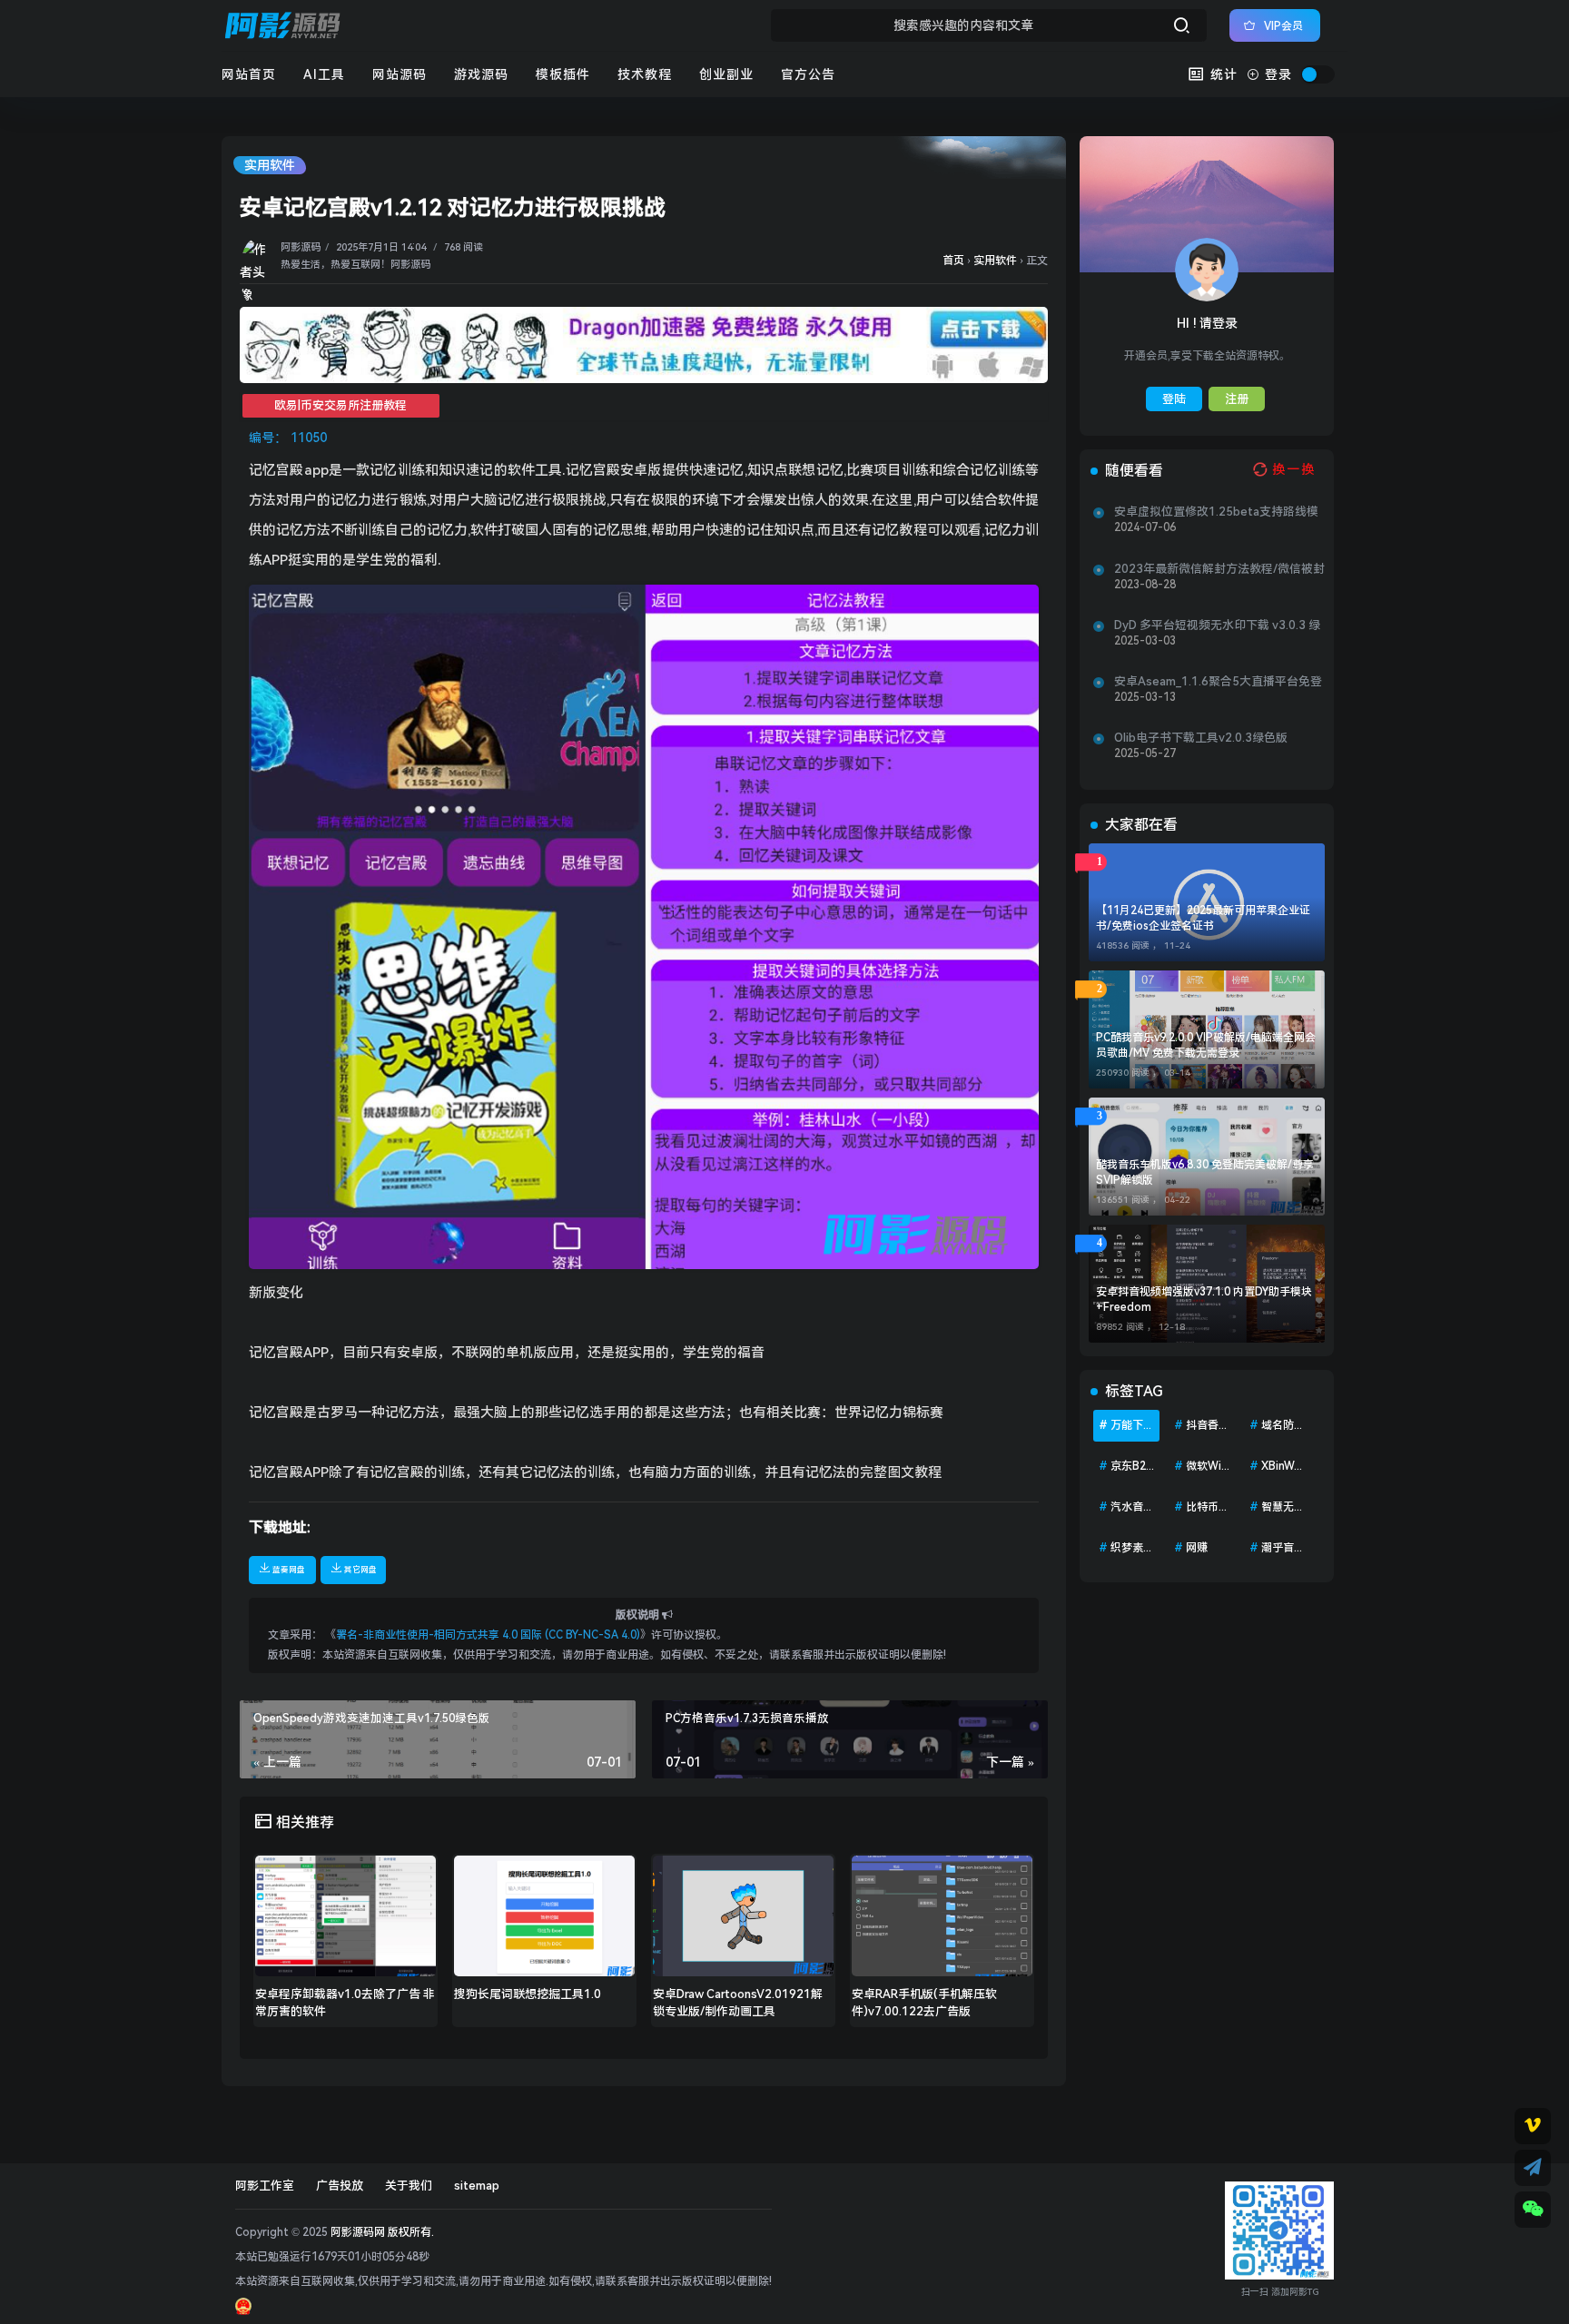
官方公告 (808, 74)
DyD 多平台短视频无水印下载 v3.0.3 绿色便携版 (1217, 625)
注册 (1237, 399)
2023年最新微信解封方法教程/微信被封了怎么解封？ (1219, 569)
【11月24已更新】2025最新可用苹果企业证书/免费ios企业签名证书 (1203, 918)
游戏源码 (481, 74)
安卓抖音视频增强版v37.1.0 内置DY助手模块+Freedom (1204, 1300)
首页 (953, 261)
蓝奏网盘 (289, 1570)
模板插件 (563, 74)
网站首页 (249, 74)
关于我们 (409, 2186)
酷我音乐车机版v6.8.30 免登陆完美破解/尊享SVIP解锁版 (1205, 1172)
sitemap (477, 2186)
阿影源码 (301, 247)
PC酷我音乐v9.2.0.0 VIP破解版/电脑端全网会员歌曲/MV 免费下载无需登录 (1206, 1045)
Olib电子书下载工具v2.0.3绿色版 (1201, 738)
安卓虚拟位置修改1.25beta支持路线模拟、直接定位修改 (1216, 512)
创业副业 (726, 74)
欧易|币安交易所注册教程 (340, 405)
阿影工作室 (265, 2186)
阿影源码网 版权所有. (382, 2232)
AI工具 (324, 74)
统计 (1222, 74)
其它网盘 (360, 1570)
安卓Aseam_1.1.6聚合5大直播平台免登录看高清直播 (1218, 682)
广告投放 (340, 2186)
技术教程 (645, 74)
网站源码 (400, 74)
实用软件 (270, 165)
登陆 (1174, 399)
